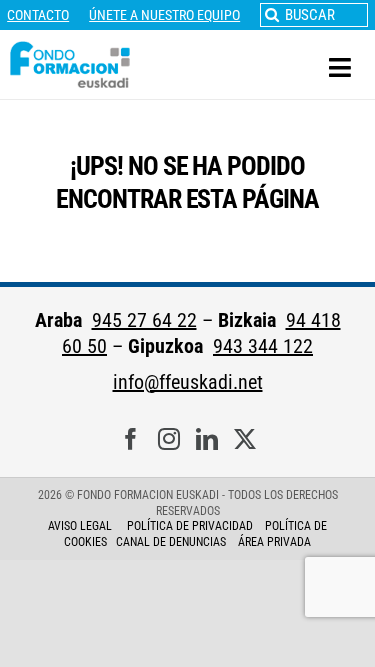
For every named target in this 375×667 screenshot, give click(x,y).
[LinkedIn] (207, 439)
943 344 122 (263, 346)
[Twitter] (245, 439)
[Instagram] (169, 439)
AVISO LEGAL (80, 526)
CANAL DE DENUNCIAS (171, 542)
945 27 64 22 (144, 320)
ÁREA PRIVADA (274, 542)
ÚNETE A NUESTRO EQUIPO (164, 15)
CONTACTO (38, 15)
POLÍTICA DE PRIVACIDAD (191, 526)
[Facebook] (131, 439)
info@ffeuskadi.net (188, 382)
